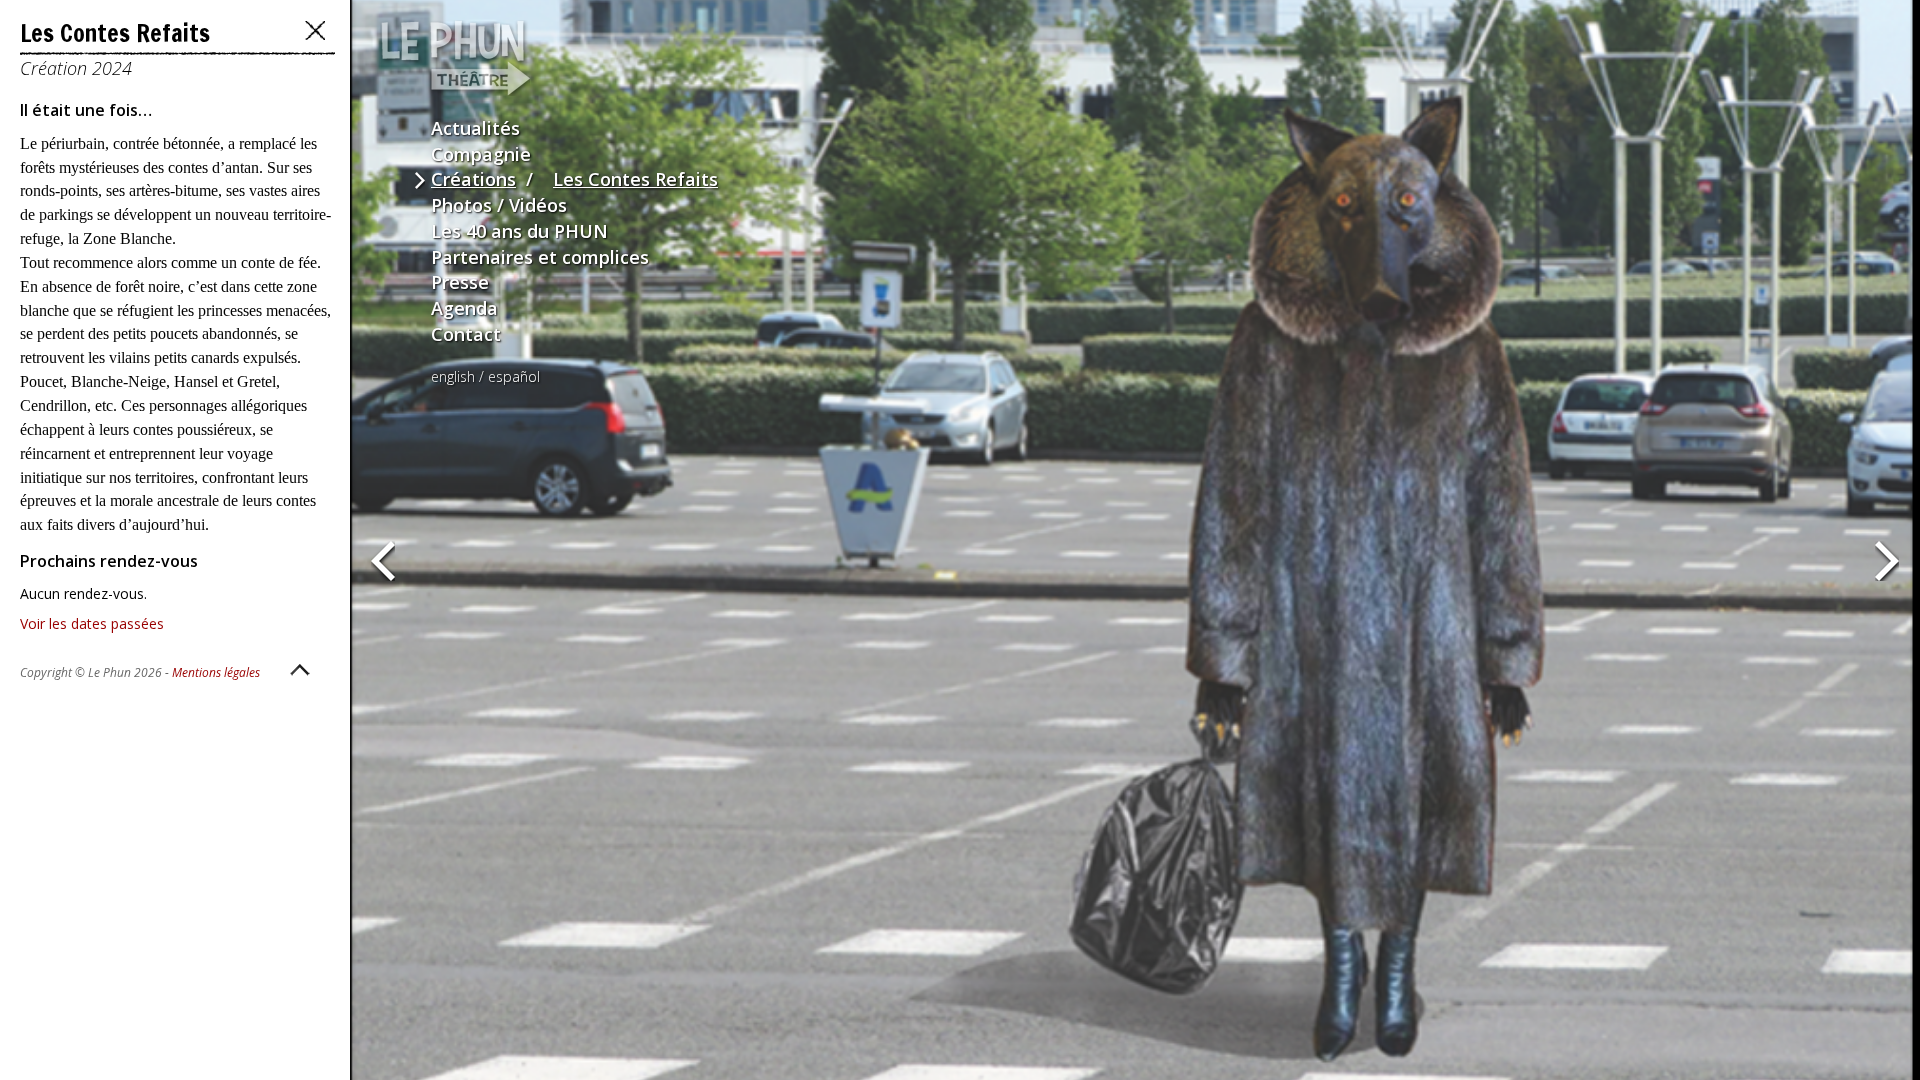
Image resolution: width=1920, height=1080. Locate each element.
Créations (473, 179)
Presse (460, 282)
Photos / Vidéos (499, 205)
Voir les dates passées (92, 623)
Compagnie (481, 154)
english (453, 376)
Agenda (464, 308)
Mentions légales (216, 672)
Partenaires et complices (540, 257)
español (514, 376)
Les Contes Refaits (635, 179)
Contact (466, 334)
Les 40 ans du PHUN (519, 231)
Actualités (475, 128)
